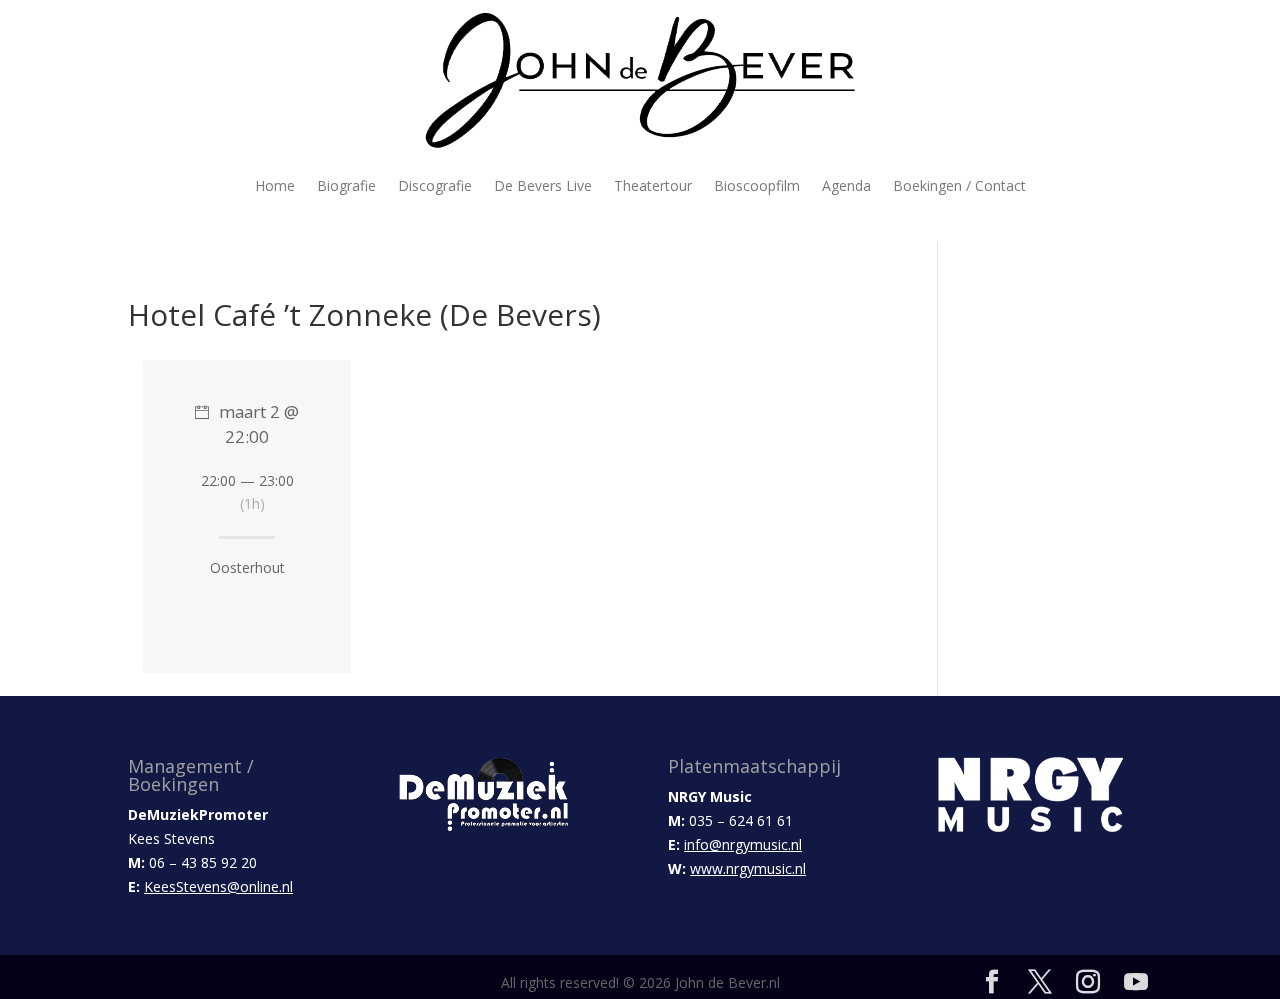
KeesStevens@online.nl (218, 886)
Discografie (435, 185)
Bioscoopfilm (757, 185)
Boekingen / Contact (959, 185)
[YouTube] (1136, 982)
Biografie (346, 185)
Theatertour (653, 185)
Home (275, 185)
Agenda (846, 185)
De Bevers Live (543, 185)
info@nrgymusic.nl (743, 844)
